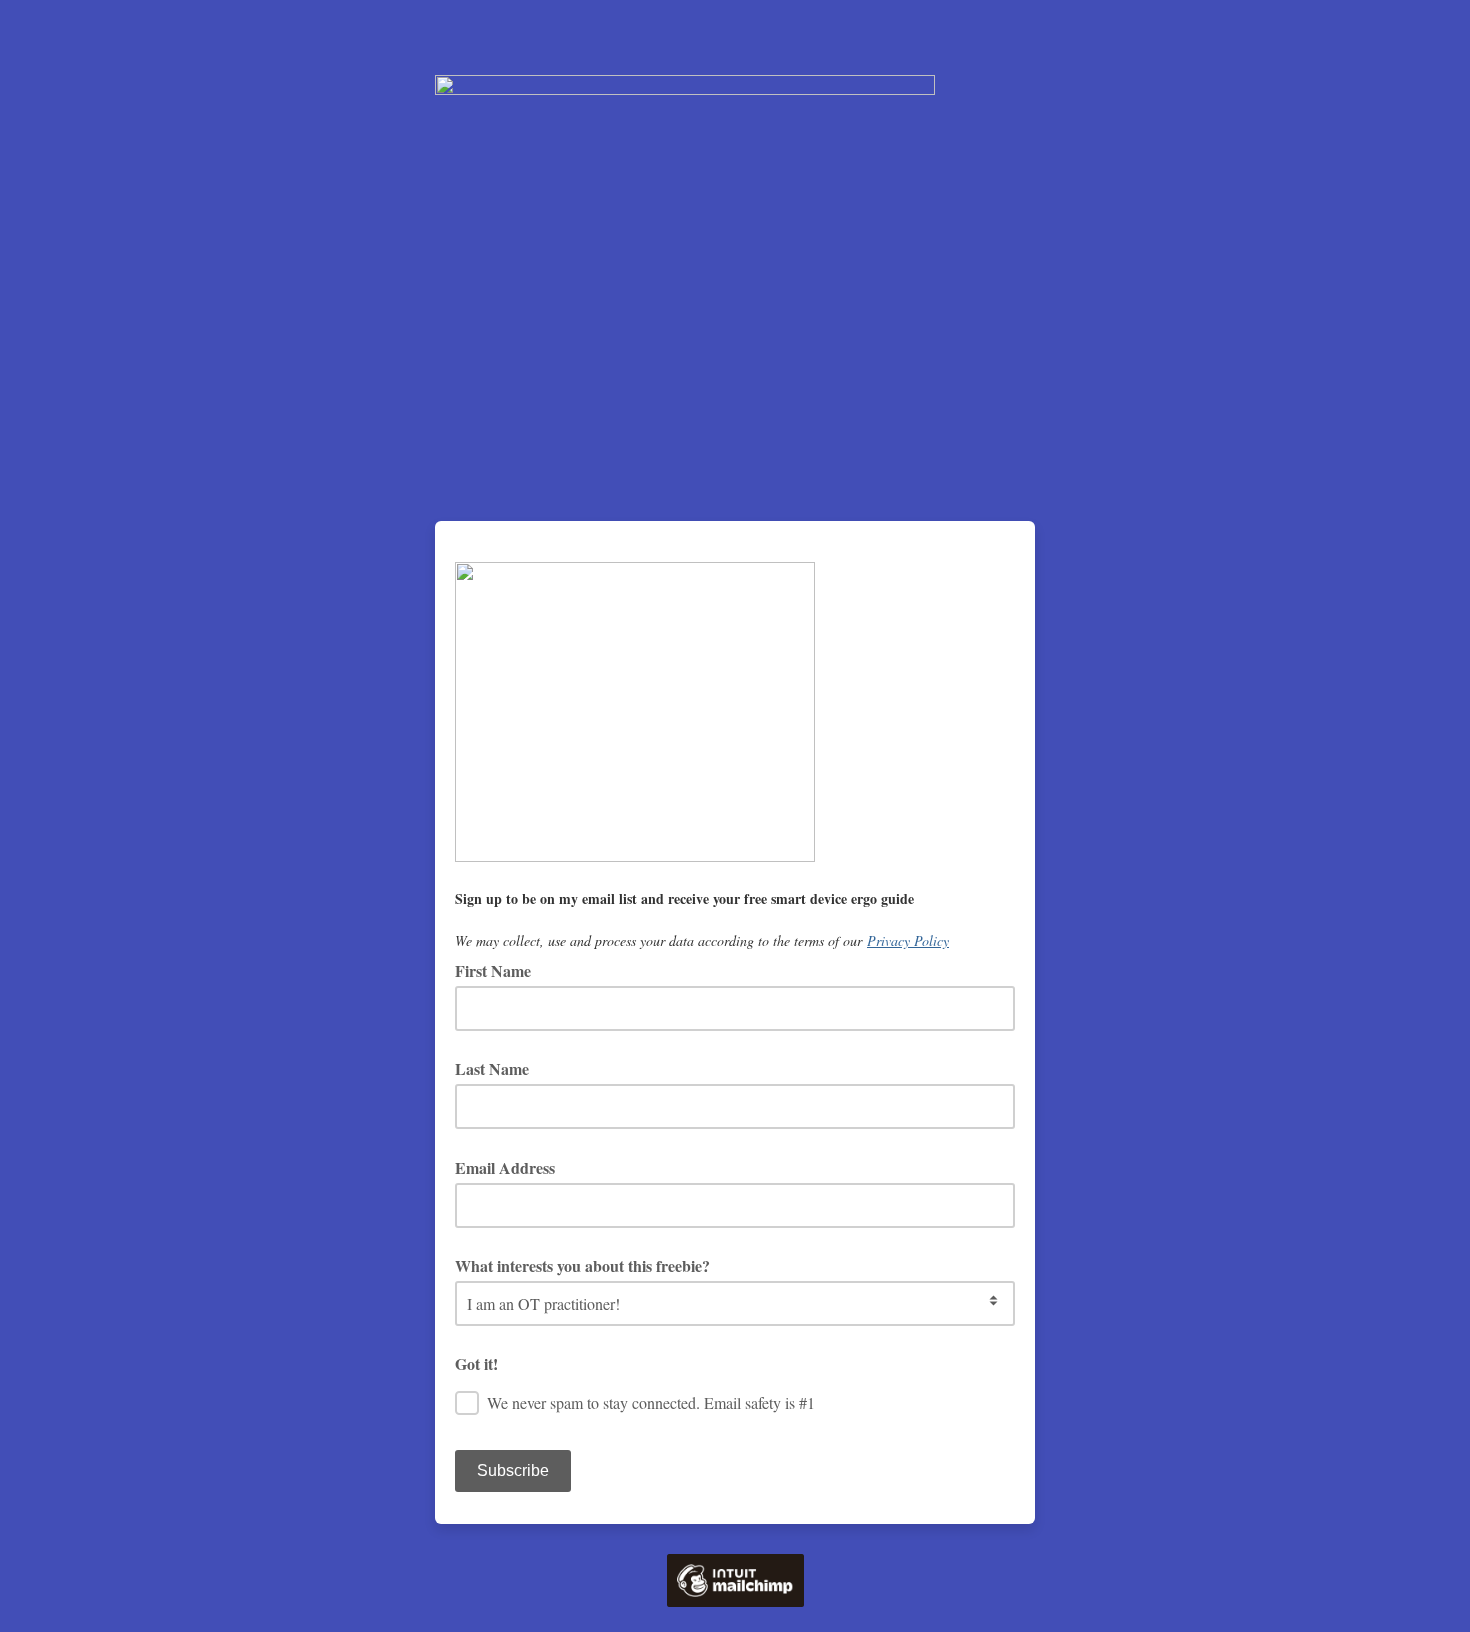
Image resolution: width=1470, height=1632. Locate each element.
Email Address (512, 1167)
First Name (493, 970)
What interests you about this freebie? (582, 1265)
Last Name (492, 1068)
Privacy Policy (908, 940)
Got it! (476, 1363)
